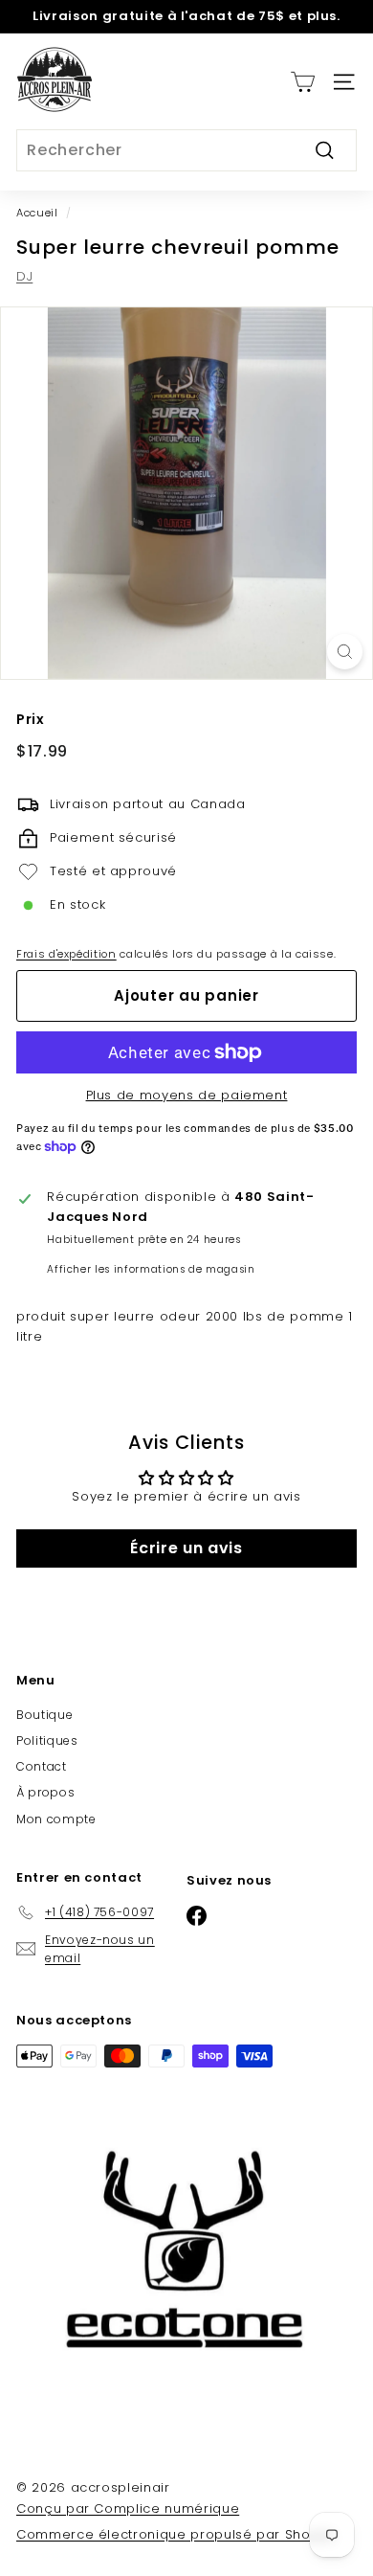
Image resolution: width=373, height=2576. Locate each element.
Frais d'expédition (66, 954)
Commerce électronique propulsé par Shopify (176, 2534)
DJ (24, 276)
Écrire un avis (186, 1548)
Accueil (37, 213)
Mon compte (56, 1819)
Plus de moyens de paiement (187, 1095)
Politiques (47, 1740)
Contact (42, 1766)
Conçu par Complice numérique (128, 2508)
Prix (31, 719)
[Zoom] (345, 652)
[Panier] (303, 82)
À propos (45, 1792)
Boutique (44, 1715)
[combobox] (186, 150)
